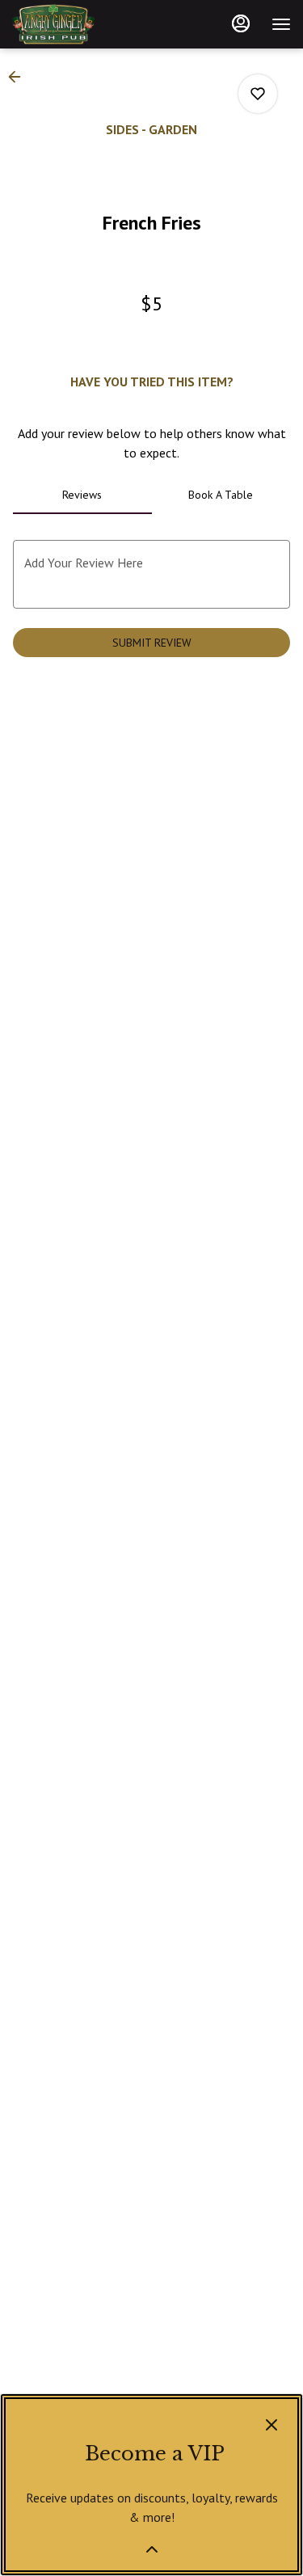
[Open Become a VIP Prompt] (152, 2549)
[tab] (82, 495)
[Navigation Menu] (281, 24)
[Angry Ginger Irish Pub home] (85, 24)
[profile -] (241, 23)
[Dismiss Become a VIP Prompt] (271, 2425)
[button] (19, 77)
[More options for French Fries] (258, 94)
